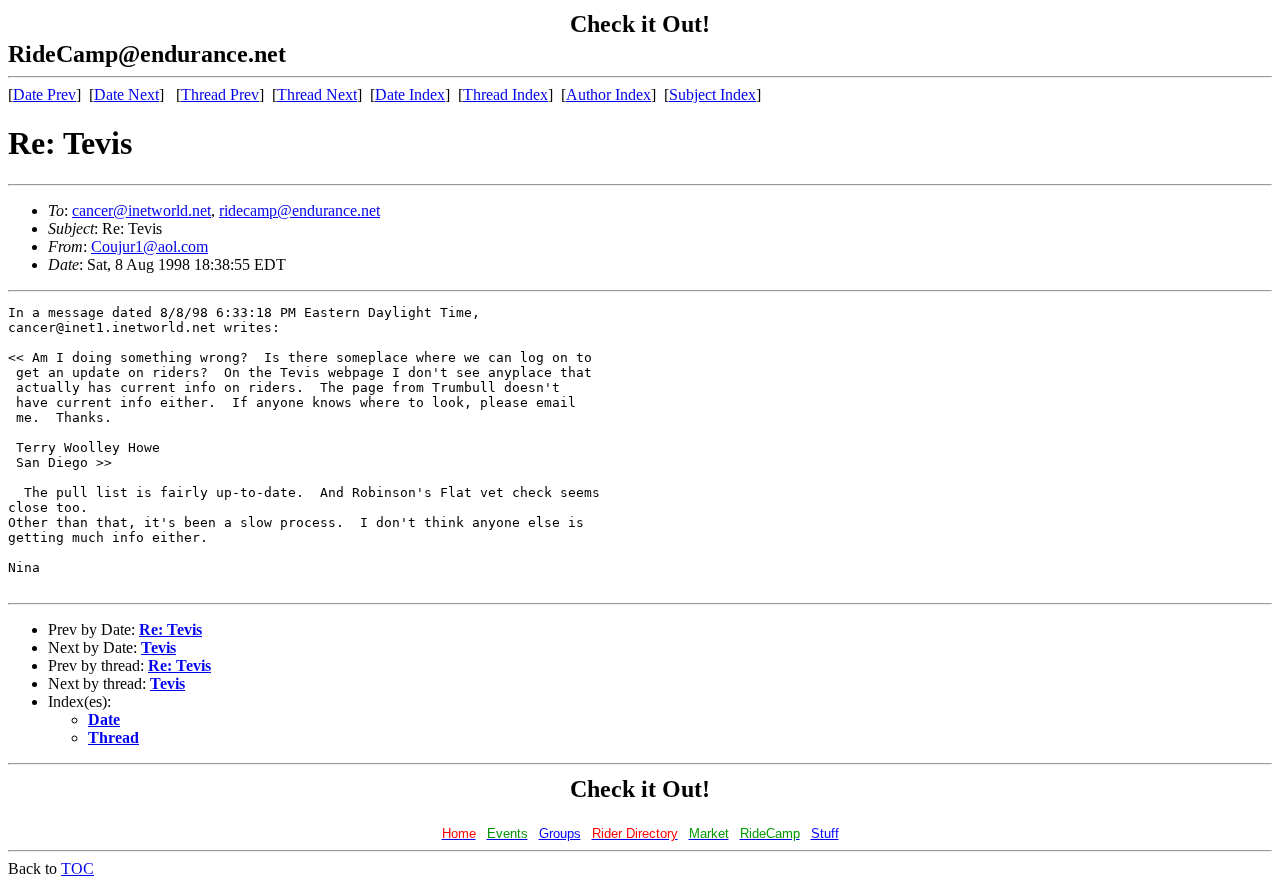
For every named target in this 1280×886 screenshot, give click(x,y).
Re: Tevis (170, 629)
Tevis (158, 647)
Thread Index (505, 94)
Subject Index (712, 94)
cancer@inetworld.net (141, 210)
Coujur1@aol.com (149, 246)
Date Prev (44, 94)
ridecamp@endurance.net (299, 210)
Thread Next (317, 94)
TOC (77, 868)
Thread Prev (220, 94)
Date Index (410, 94)
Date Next (126, 94)
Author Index (608, 94)
